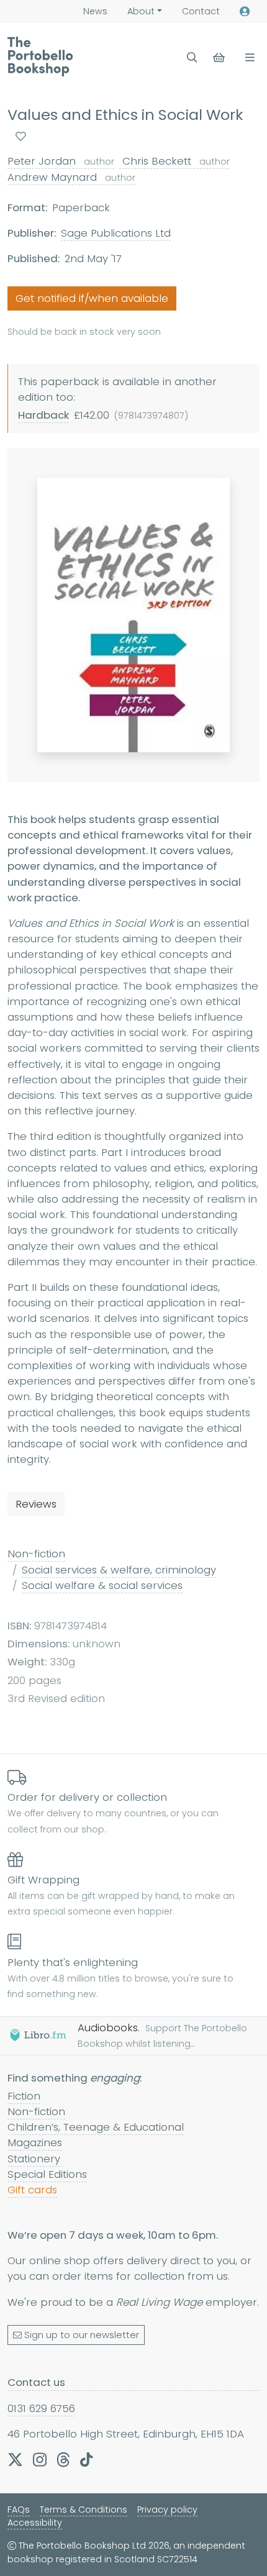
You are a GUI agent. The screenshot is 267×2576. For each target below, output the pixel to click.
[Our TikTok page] (86, 2459)
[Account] (245, 11)
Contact (201, 11)
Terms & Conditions (84, 2510)
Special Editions (47, 2174)
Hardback (43, 415)
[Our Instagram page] (40, 2459)
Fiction (24, 2096)
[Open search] (192, 57)
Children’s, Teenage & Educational (96, 2127)
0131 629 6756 (41, 2408)
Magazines (35, 2142)
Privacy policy (167, 2510)
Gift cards (32, 2190)
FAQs (19, 2510)
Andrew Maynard (71, 177)
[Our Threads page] (63, 2459)
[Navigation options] (247, 57)
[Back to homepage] (40, 57)
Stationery (34, 2159)
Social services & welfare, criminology (119, 1570)
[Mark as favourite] (21, 136)
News (95, 11)
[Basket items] (220, 57)
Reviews (36, 1504)
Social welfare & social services (102, 1585)
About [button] (141, 11)
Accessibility (35, 2523)
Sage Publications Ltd (116, 233)
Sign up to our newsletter (82, 2335)
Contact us (36, 2382)
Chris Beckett (174, 161)
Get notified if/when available (92, 298)
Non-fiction (36, 1554)
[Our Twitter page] (15, 2459)
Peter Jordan (61, 161)
